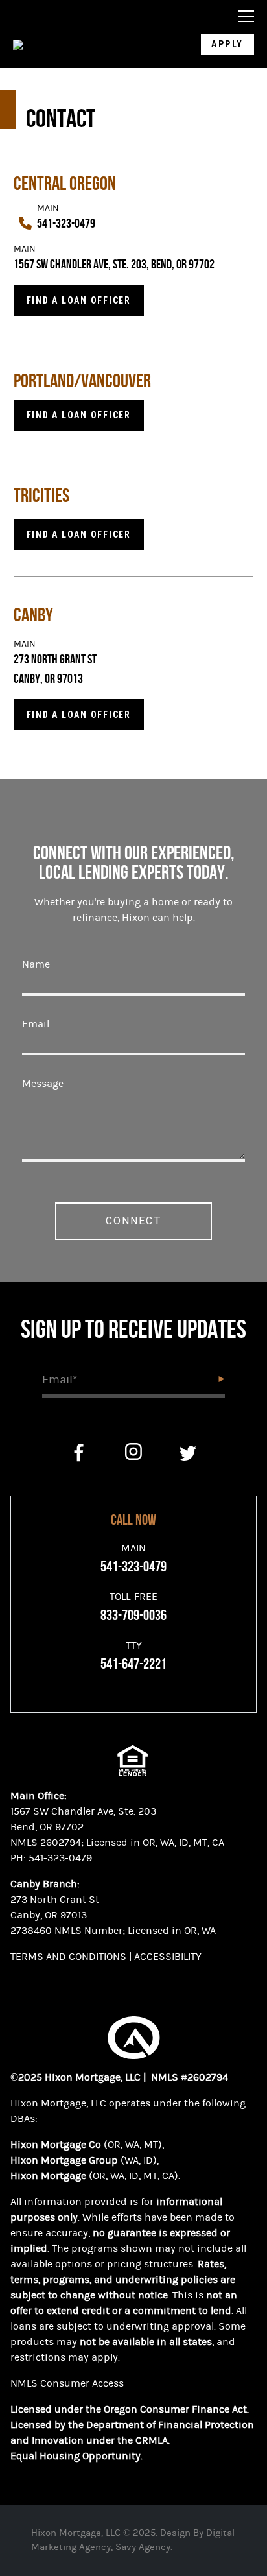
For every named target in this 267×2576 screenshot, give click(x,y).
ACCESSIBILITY (169, 1957)
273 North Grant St (56, 660)
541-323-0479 (66, 224)
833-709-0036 (133, 1616)
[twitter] (188, 1453)
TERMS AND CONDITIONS (68, 1957)
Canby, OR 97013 (49, 1915)
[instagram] (133, 1453)
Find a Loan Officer (79, 300)
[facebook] (79, 1453)
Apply (227, 44)
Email (36, 1024)
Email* (60, 1380)
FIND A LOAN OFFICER (79, 715)
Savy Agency (143, 2547)
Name (36, 964)
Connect (134, 1221)
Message (43, 1084)
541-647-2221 (133, 1664)
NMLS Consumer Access (67, 2383)
